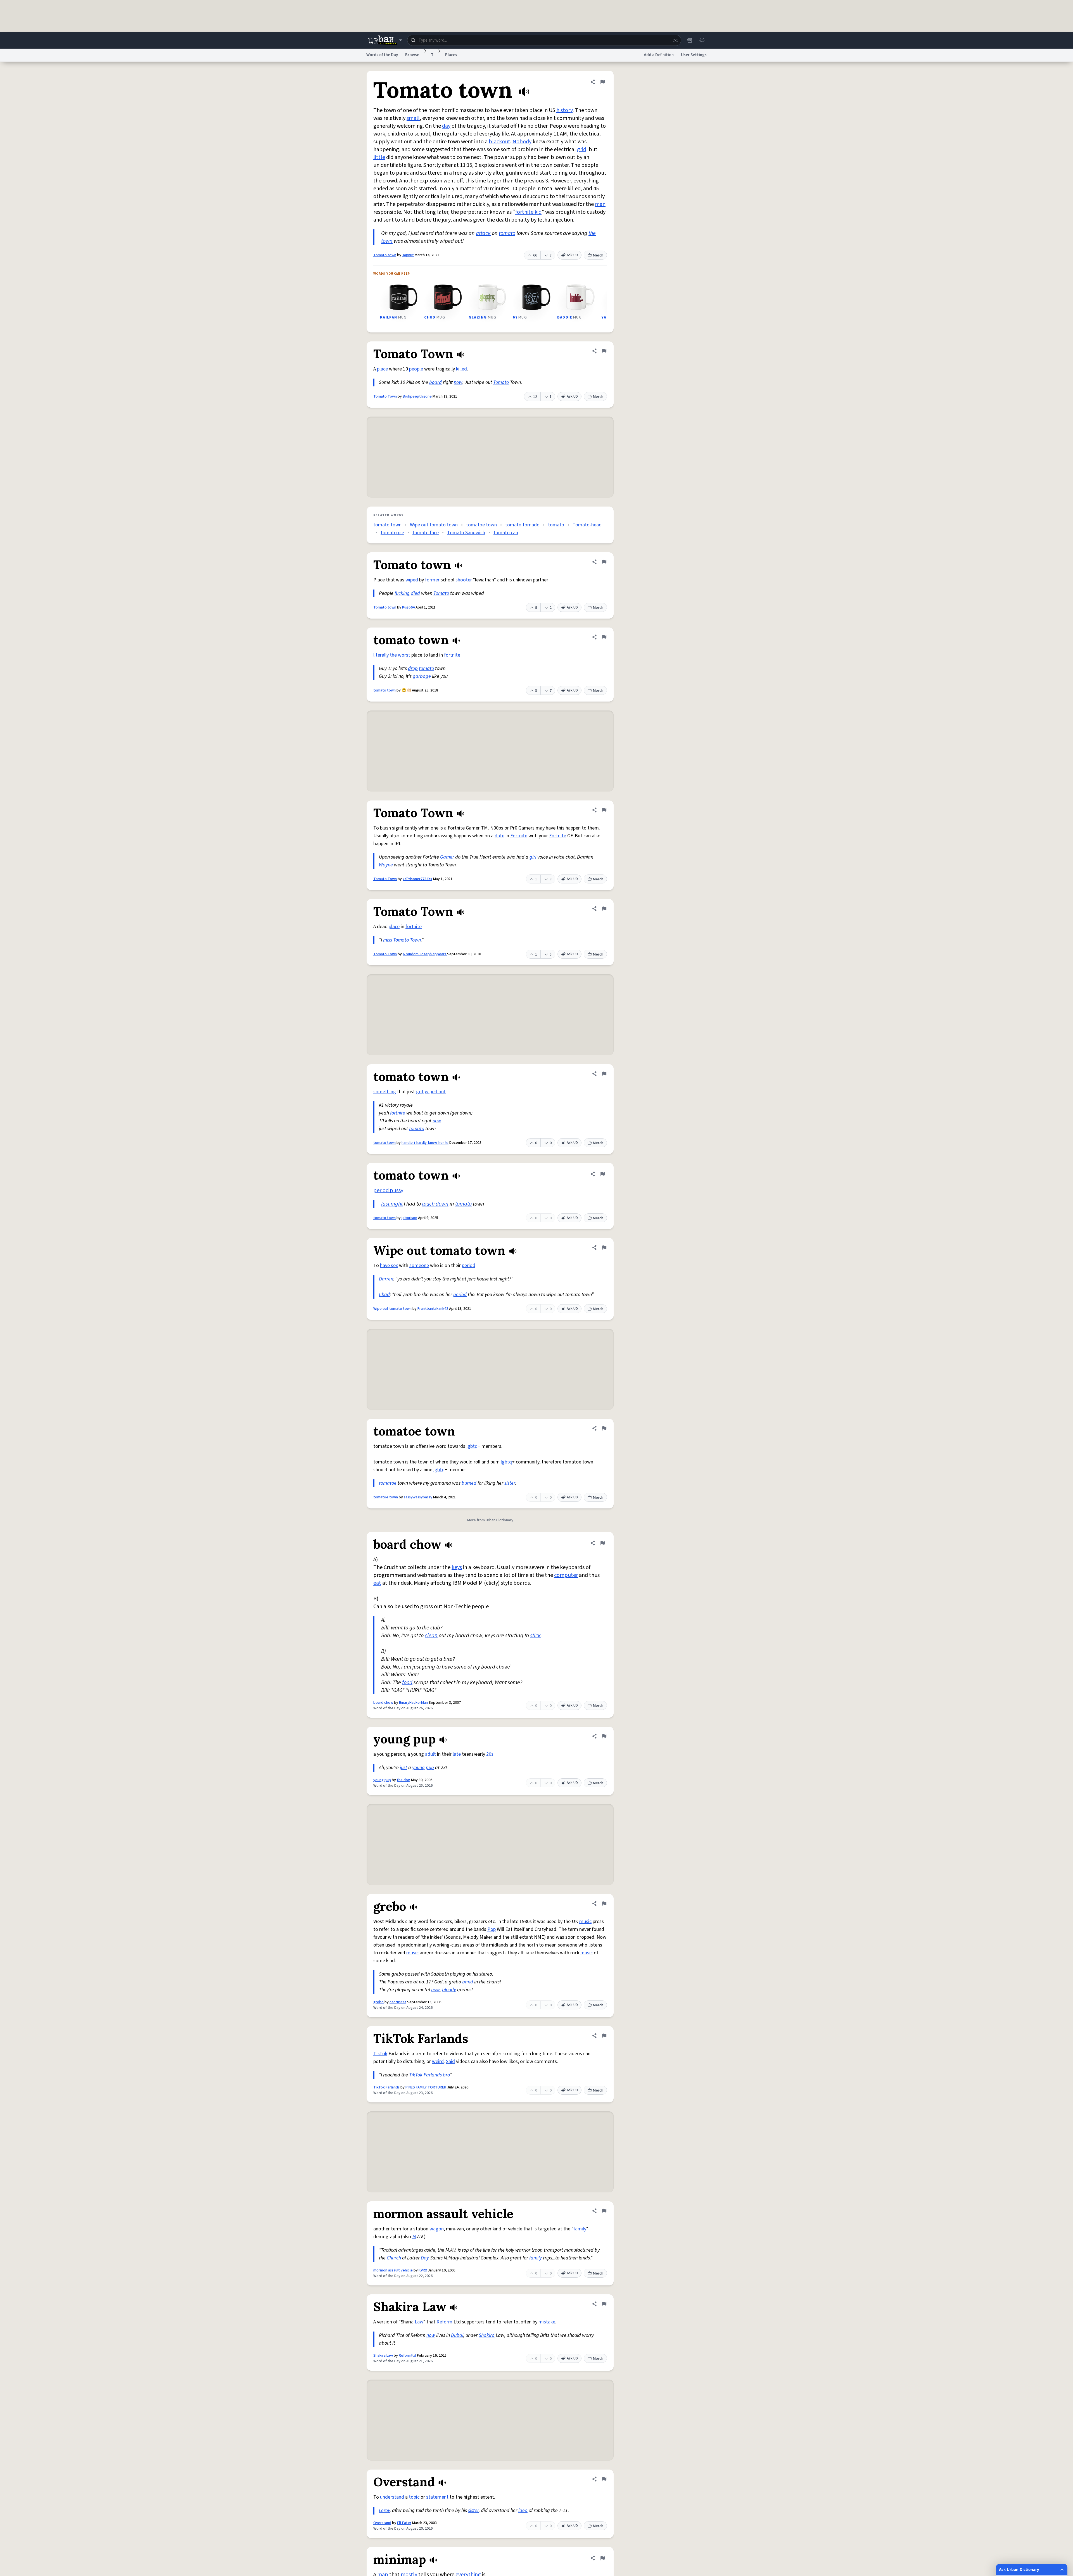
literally (381, 655)
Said (450, 2061)
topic (414, 2497)
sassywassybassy (418, 1497)
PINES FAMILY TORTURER (426, 2087)
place (382, 369)
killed (461, 369)
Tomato (501, 382)
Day (425, 2258)
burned (469, 1483)
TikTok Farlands (386, 2087)
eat (377, 1583)
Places (451, 55)
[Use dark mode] (702, 40)
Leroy (384, 2510)
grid (582, 149)
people (416, 369)
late (457, 1754)
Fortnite (519, 836)
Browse (412, 55)
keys (457, 1567)
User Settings (694, 55)
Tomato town (385, 255)
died (415, 593)
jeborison (409, 1218)
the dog (403, 1780)
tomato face (426, 533)
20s (490, 1754)
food (407, 1683)
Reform (444, 2322)
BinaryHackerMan (413, 1703)
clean (431, 1636)
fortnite (452, 655)
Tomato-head (587, 525)
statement (437, 2497)
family (580, 2229)
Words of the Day (382, 55)
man (600, 204)
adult (430, 1754)
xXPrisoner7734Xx (417, 879)
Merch (598, 255)
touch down (435, 1204)
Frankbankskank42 (433, 1309)
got (420, 1092)
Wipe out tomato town (434, 525)
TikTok (380, 2054)
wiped (412, 580)
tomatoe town (481, 525)
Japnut (408, 255)
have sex (389, 1266)
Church (394, 2258)
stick (535, 1636)
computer (566, 1575)
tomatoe (388, 1483)
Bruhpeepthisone (417, 396)
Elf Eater (404, 2523)
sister (510, 1483)
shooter (464, 580)
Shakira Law (383, 2356)
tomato (507, 233)
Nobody (522, 142)
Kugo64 (408, 607)
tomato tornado (522, 525)
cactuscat (398, 2002)
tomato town (387, 525)
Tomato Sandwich (466, 533)
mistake (547, 2322)
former (432, 580)
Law (419, 2322)
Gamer (447, 857)
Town (415, 940)
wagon (437, 2229)
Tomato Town (385, 396)
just (403, 1768)
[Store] (690, 40)
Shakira (487, 2335)
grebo (378, 2002)
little (379, 157)
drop (413, 668)
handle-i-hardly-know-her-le (425, 1143)
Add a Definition (659, 55)
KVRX (423, 2270)
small (413, 118)
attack (483, 233)
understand (392, 2497)
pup (430, 1768)
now (458, 382)
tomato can (506, 533)
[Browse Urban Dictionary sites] (385, 40)
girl (533, 857)
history (564, 110)
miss (388, 940)
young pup (382, 1780)
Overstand (382, 2523)
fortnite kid (528, 212)
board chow (383, 1703)
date (499, 836)
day (446, 126)
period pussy (388, 1190)
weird (438, 2061)
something (385, 1092)
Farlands (433, 2075)
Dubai (457, 2335)
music (585, 1922)
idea (523, 2510)
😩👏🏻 (406, 690)
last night (392, 1204)
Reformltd (407, 2356)
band (468, 1982)
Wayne (386, 865)
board (435, 382)
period (469, 1266)
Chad (384, 1295)
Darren (386, 1279)
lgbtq (472, 1446)
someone (419, 1266)
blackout (499, 142)
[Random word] (675, 40)
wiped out (435, 1092)
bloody (449, 1990)
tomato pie (392, 533)
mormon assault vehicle (393, 2270)
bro (446, 2075)
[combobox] (544, 40)
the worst (400, 655)
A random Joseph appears (425, 954)
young (418, 1768)
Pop (492, 1929)
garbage (422, 676)
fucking (402, 593)
